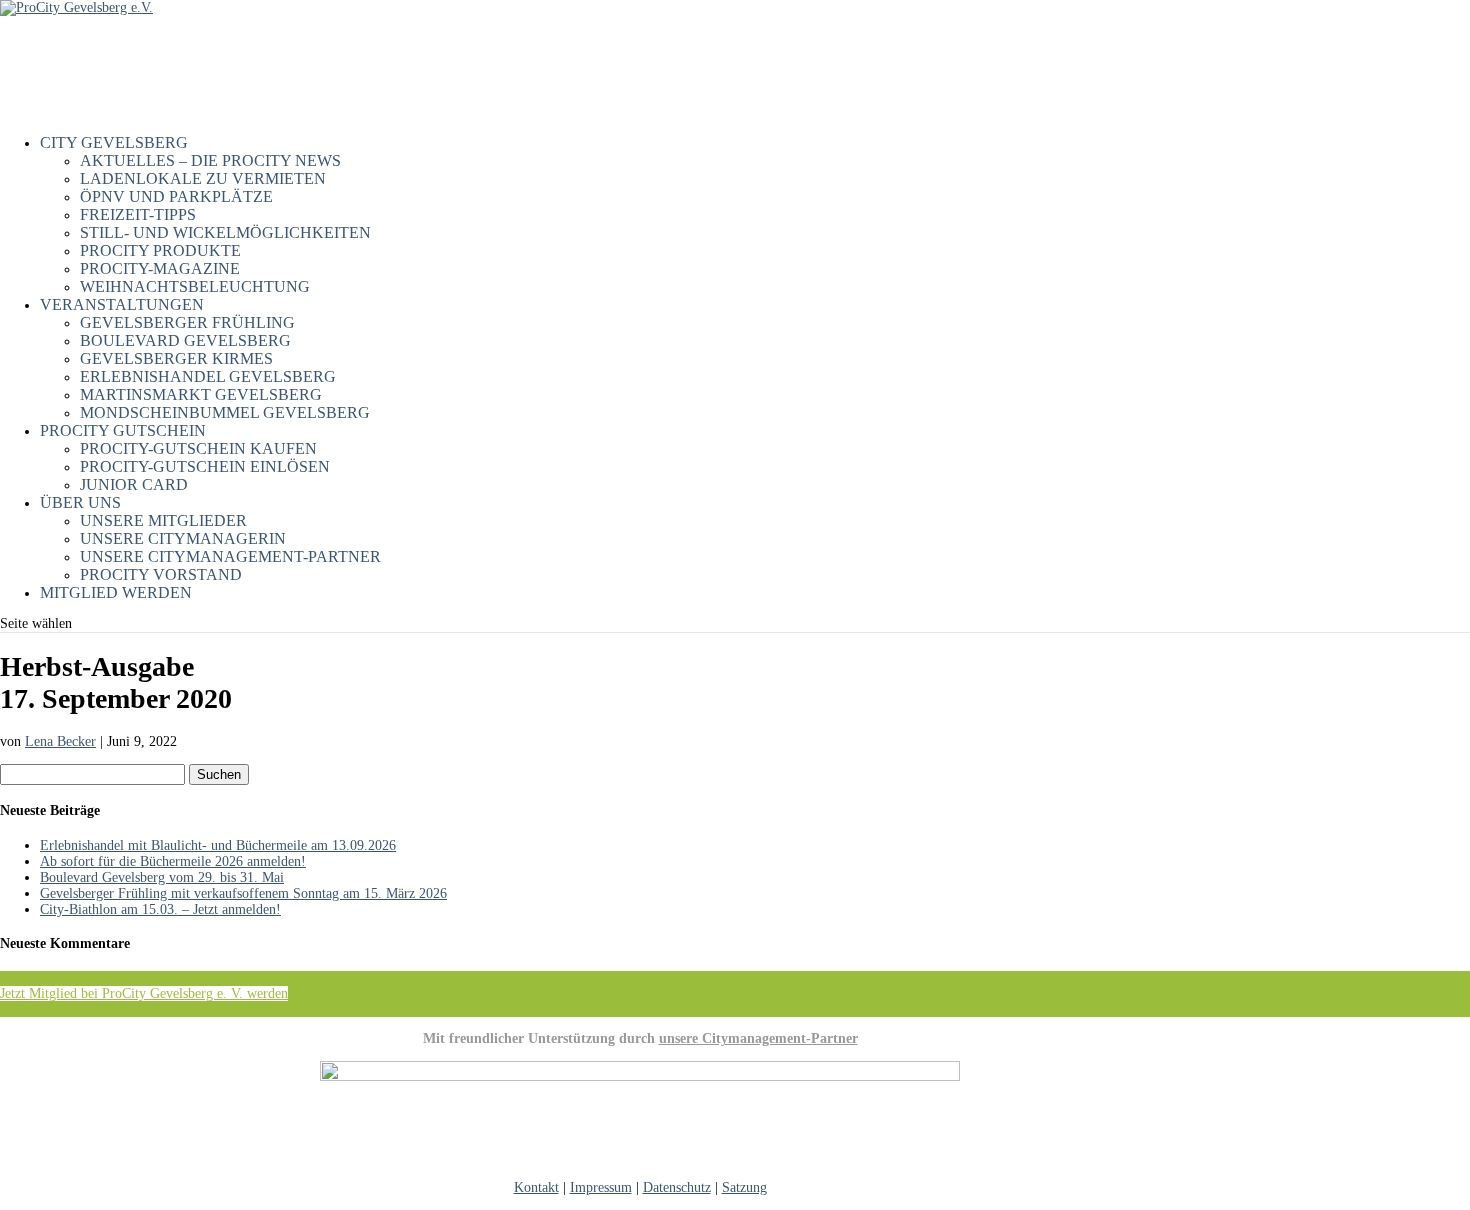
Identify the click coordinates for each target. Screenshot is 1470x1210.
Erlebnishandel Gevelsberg (208, 376)
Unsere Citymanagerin (183, 538)
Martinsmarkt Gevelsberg (201, 394)
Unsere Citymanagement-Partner (230, 556)
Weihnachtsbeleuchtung (195, 286)
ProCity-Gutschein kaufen (198, 448)
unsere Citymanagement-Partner (758, 1038)
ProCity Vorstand (161, 574)
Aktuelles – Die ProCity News (210, 160)
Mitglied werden (116, 592)
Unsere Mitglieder (163, 520)
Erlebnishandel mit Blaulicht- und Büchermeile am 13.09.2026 (218, 845)
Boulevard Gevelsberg (185, 340)
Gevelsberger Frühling (187, 322)
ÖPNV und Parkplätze (176, 196)
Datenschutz (677, 1187)
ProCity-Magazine (160, 268)
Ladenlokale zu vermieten (203, 178)
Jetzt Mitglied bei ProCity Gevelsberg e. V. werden (144, 993)
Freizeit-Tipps (138, 214)
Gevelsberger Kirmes (176, 358)
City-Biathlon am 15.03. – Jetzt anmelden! (160, 909)
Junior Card (134, 484)
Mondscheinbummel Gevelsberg (225, 412)
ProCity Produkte (160, 250)
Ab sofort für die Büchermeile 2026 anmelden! (173, 861)
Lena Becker (60, 741)
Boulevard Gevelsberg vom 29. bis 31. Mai (162, 877)
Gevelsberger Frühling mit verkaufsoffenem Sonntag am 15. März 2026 (243, 893)
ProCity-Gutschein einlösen (205, 466)
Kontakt (536, 1187)
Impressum (601, 1187)
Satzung (744, 1187)
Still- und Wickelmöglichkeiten (225, 232)
